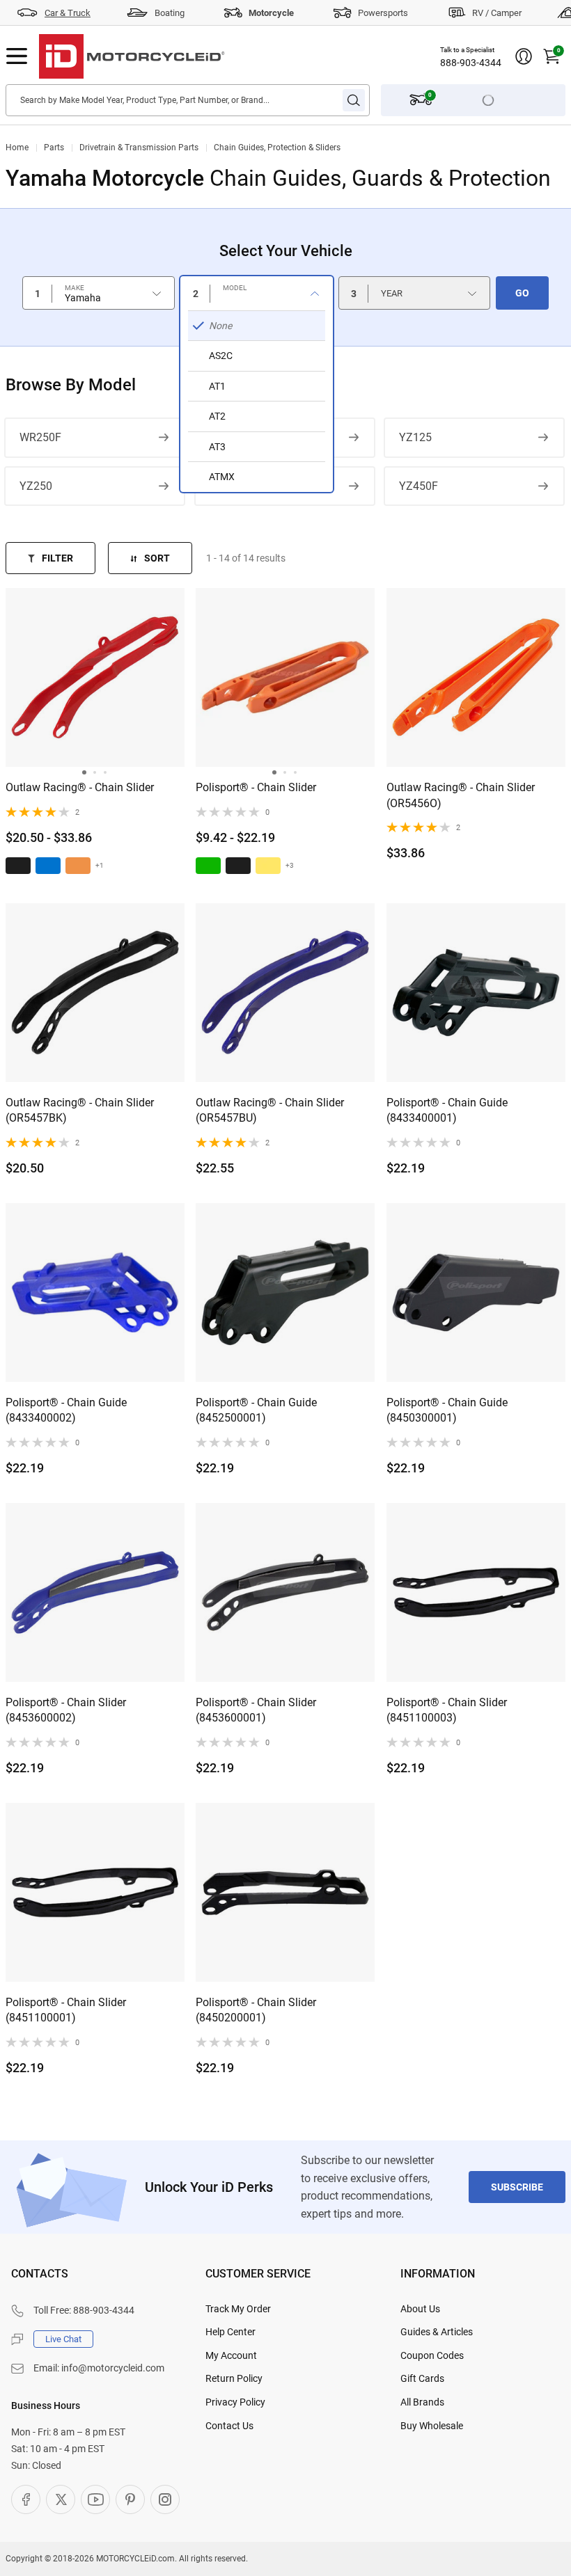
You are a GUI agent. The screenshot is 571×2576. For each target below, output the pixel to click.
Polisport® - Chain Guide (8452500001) (256, 1410)
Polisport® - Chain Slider (256, 787)
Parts (54, 148)
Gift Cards (422, 2378)
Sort (157, 558)
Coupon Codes (432, 2355)
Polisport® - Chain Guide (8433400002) (66, 1410)
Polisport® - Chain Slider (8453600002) (66, 1710)
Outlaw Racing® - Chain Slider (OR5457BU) (270, 1110)
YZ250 (36, 486)
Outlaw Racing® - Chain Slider (80, 787)
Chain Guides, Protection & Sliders (277, 148)
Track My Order (238, 2309)
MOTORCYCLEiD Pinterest (130, 2499)
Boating (170, 13)
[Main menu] (17, 56)
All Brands (422, 2402)
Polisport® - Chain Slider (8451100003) (447, 1710)
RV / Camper (497, 13)
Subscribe (517, 2187)
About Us (420, 2309)
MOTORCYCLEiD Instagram (165, 2499)
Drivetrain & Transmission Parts (139, 148)
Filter (57, 558)
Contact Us (229, 2426)
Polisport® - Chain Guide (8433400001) (447, 1110)
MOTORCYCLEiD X (61, 2499)
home (17, 148)
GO (522, 293)
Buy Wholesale (432, 2426)
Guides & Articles (437, 2332)
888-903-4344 (471, 63)
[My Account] (524, 56)
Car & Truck (68, 13)
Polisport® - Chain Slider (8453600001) (256, 1710)
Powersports (383, 13)
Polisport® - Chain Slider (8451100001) (66, 2010)
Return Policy (234, 2378)
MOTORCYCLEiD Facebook (26, 2499)
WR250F (40, 437)
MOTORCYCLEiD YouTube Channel (95, 2499)
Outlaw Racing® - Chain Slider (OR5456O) (461, 795)
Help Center (230, 2332)
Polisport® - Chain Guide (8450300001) (447, 1410)
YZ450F (419, 486)
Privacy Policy (235, 2402)
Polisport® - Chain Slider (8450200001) (256, 2010)
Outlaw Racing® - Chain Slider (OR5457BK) (80, 1110)
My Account (231, 2355)
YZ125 (415, 437)
